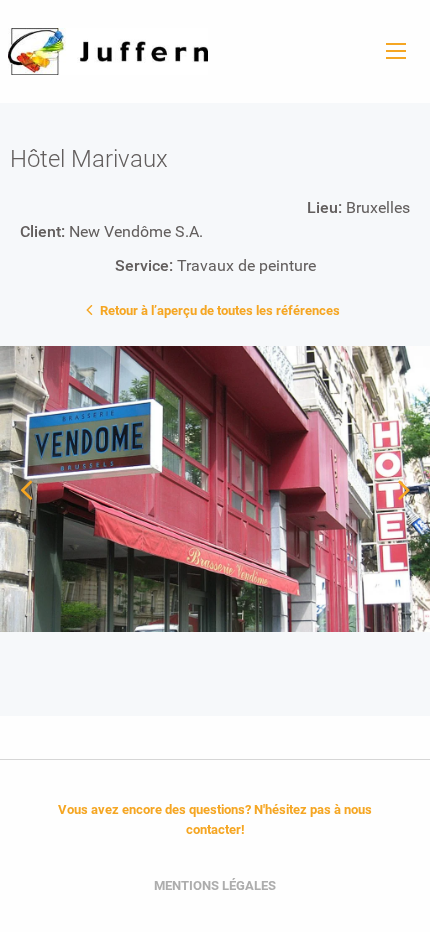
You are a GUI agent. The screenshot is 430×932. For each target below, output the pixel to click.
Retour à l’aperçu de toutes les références (218, 310)
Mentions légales (215, 885)
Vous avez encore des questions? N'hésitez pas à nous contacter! (215, 819)
